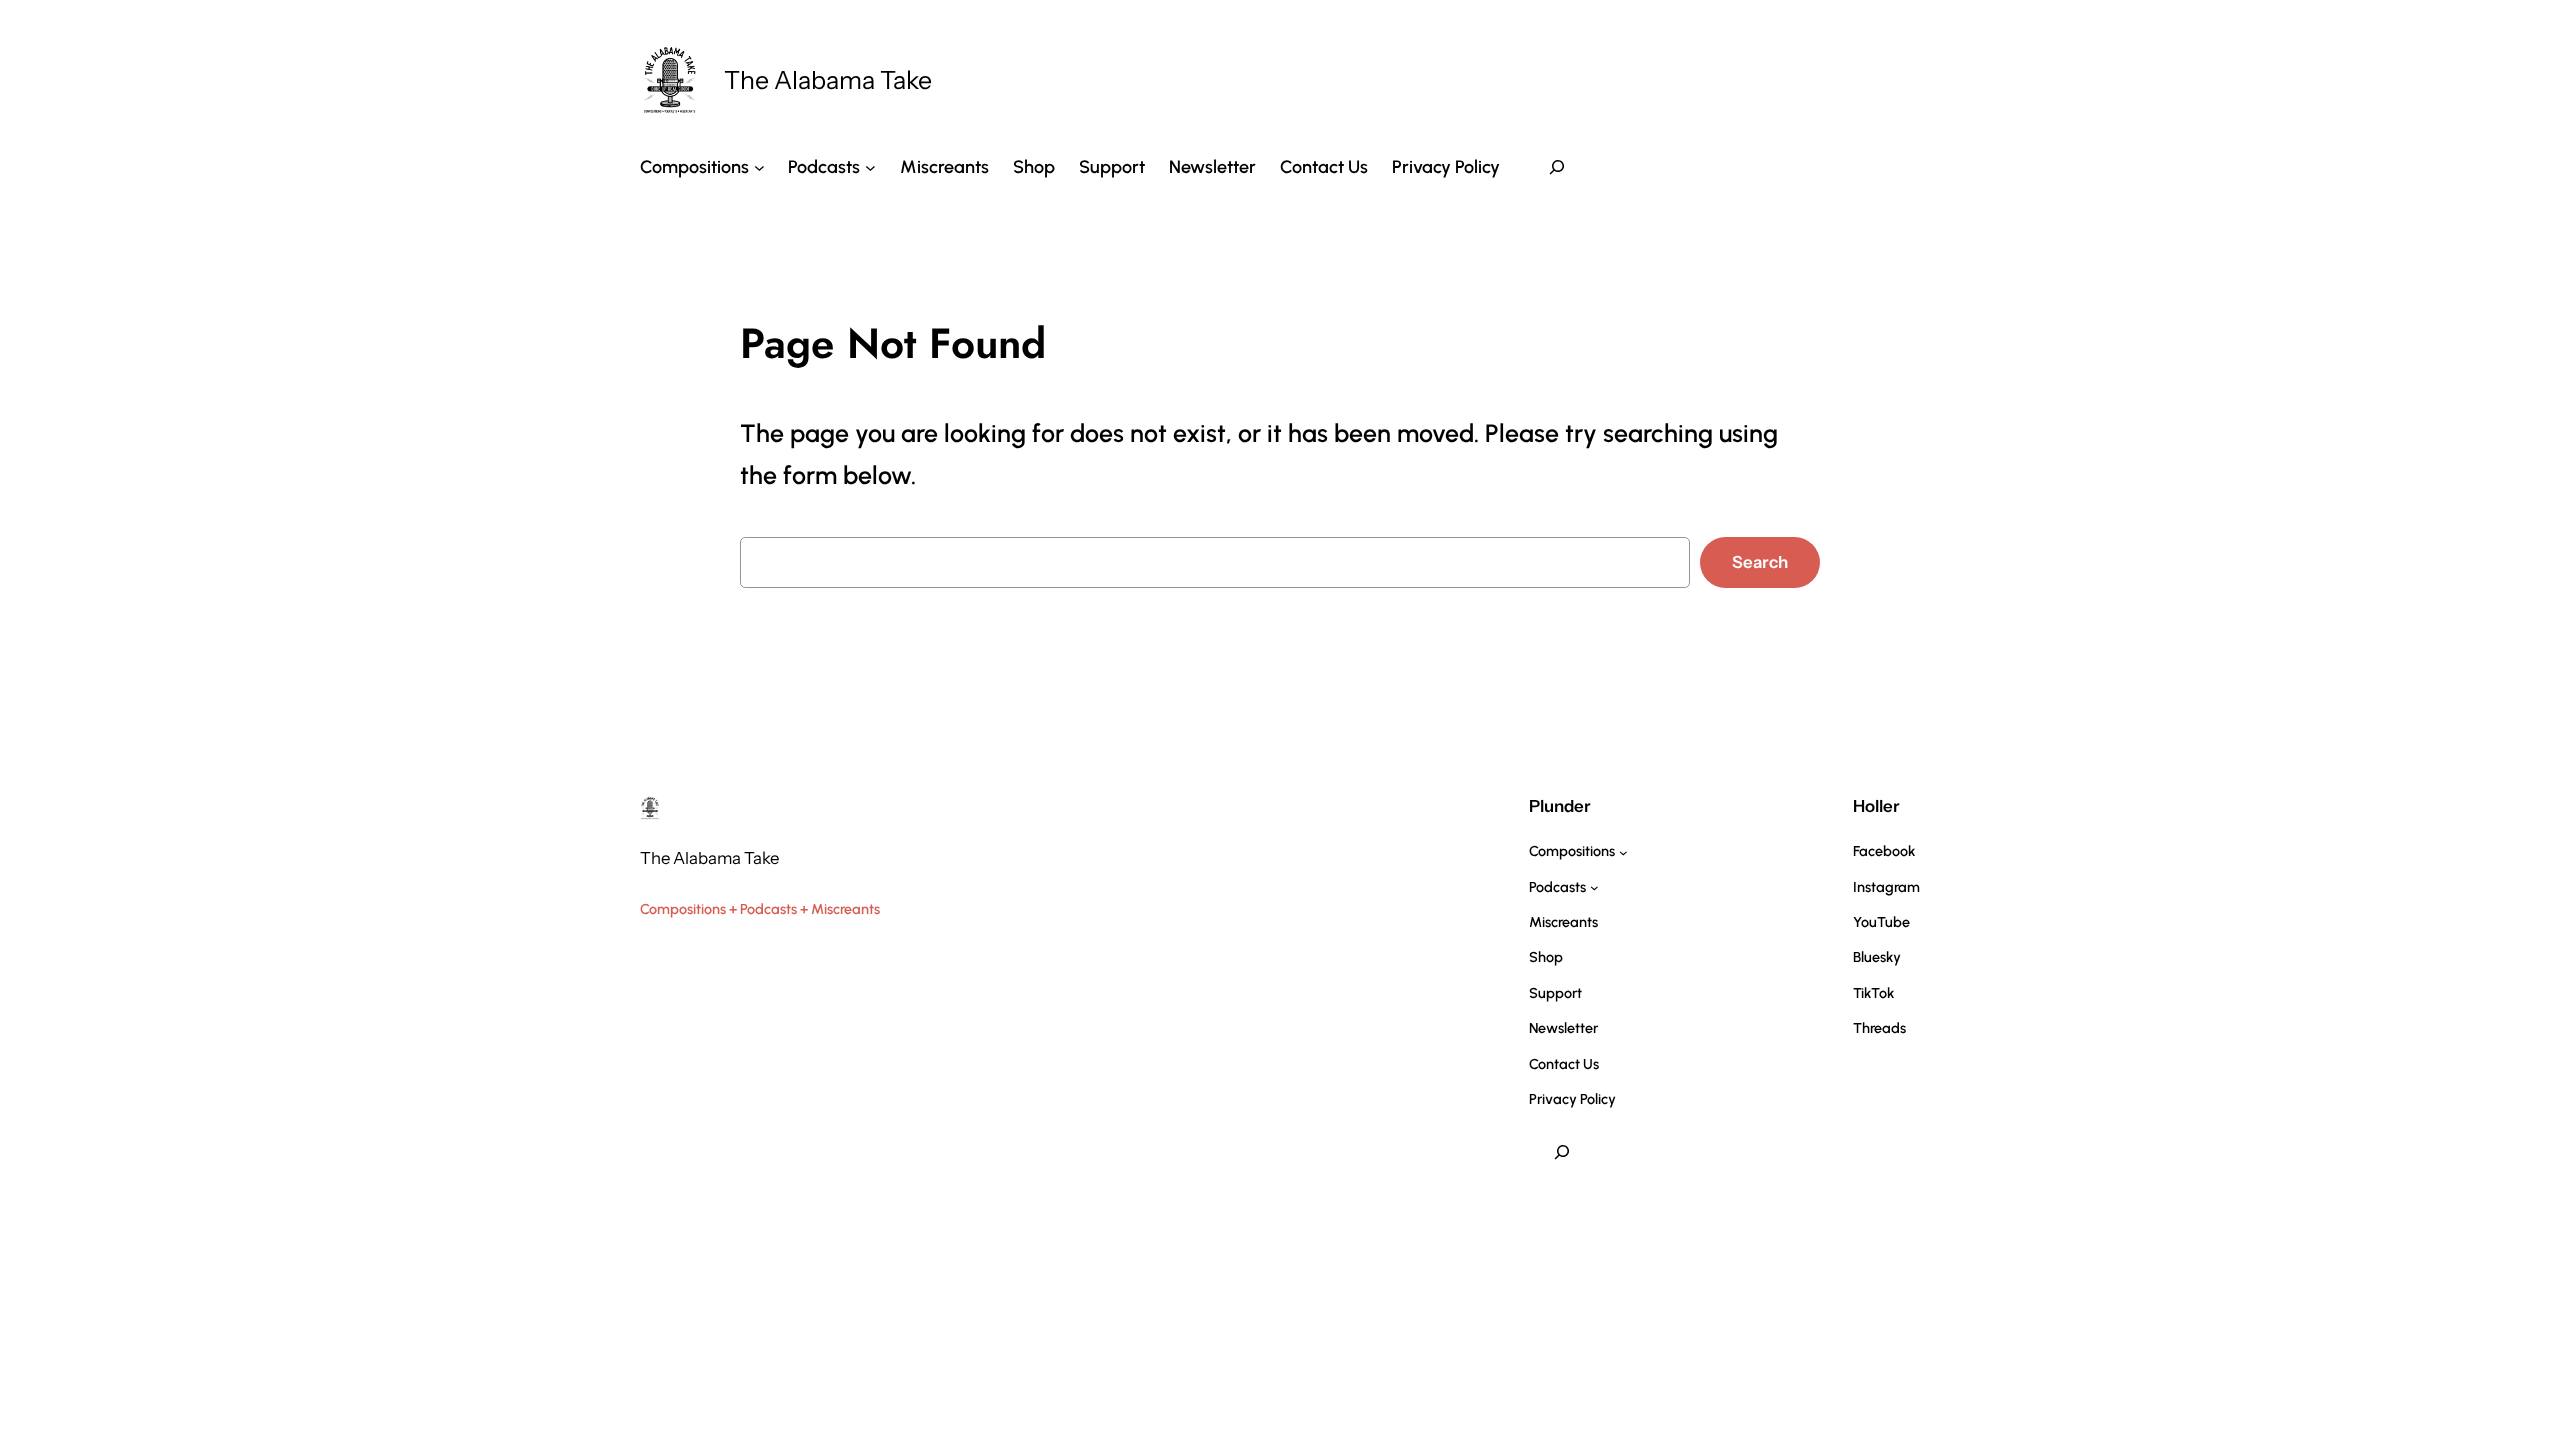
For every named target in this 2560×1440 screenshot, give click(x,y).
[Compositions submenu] (759, 166)
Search (1760, 562)
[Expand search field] (1557, 166)
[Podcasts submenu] (870, 166)
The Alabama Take (828, 80)
